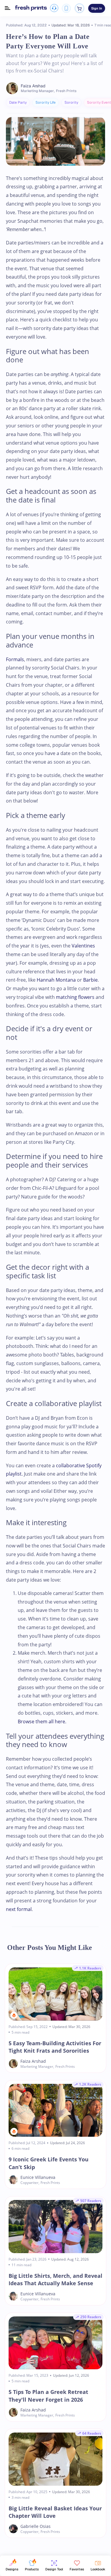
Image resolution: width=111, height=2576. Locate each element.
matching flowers (75, 997)
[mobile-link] (66, 8)
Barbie (90, 980)
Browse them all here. (42, 1721)
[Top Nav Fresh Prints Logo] (31, 8)
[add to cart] (79, 8)
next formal (19, 1909)
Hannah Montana (56, 980)
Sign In (97, 8)
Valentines (83, 946)
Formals (15, 659)
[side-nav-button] (8, 8)
